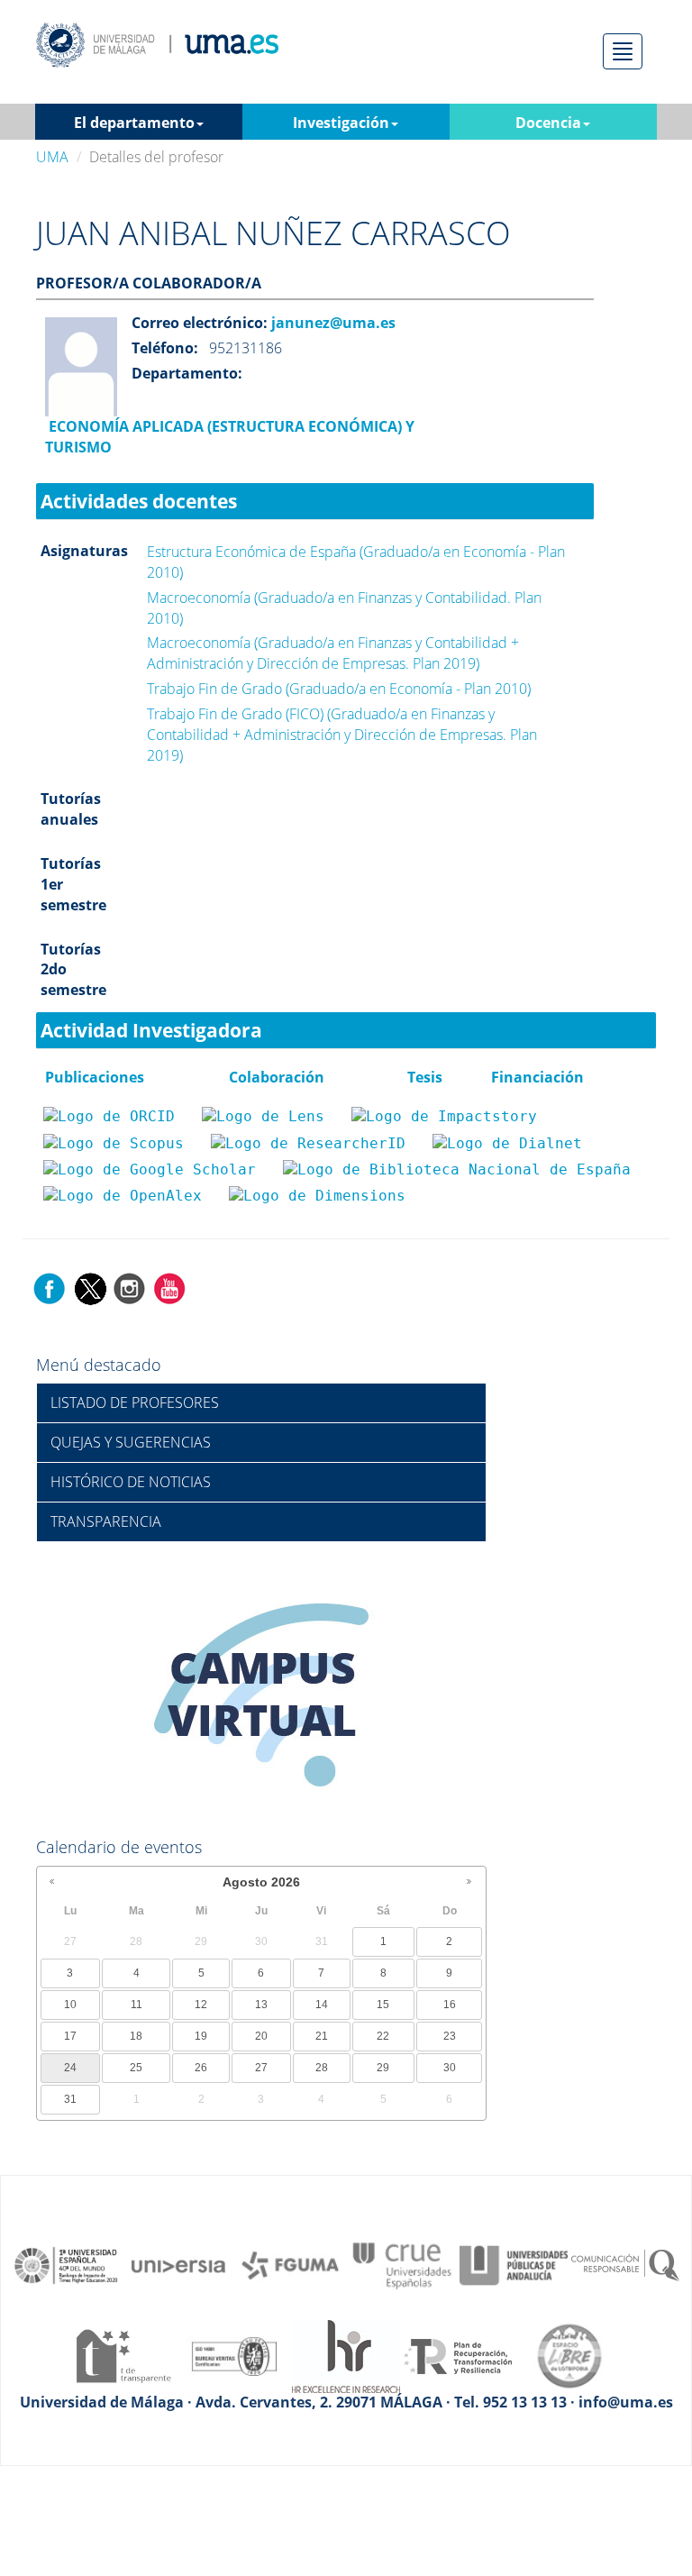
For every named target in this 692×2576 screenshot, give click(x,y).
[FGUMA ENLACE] (290, 2264)
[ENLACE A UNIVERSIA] (178, 2264)
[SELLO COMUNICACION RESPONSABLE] (625, 2264)
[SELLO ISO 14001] (234, 2354)
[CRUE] (402, 2264)
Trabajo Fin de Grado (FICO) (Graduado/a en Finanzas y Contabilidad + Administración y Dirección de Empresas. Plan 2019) (342, 735)
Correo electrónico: (200, 323)
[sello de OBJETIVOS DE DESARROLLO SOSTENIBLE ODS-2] (67, 2264)
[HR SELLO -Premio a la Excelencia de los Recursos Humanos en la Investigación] (346, 2354)
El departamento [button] (134, 123)
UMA (52, 157)
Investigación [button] (341, 123)
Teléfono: (165, 348)
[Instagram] (130, 1287)
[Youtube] (169, 1287)
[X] (90, 1287)
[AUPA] (514, 2264)
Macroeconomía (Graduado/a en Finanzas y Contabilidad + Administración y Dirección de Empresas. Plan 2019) (333, 653)
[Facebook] (50, 1287)
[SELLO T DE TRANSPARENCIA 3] (123, 2354)
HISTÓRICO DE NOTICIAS (131, 1482)
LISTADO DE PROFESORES (135, 1402)
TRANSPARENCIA (106, 1521)
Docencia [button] (548, 123)
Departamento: (187, 373)
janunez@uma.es (332, 323)
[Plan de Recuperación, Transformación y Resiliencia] (458, 2354)
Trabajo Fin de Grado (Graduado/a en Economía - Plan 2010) (339, 689)
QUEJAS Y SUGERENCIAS (131, 1442)
